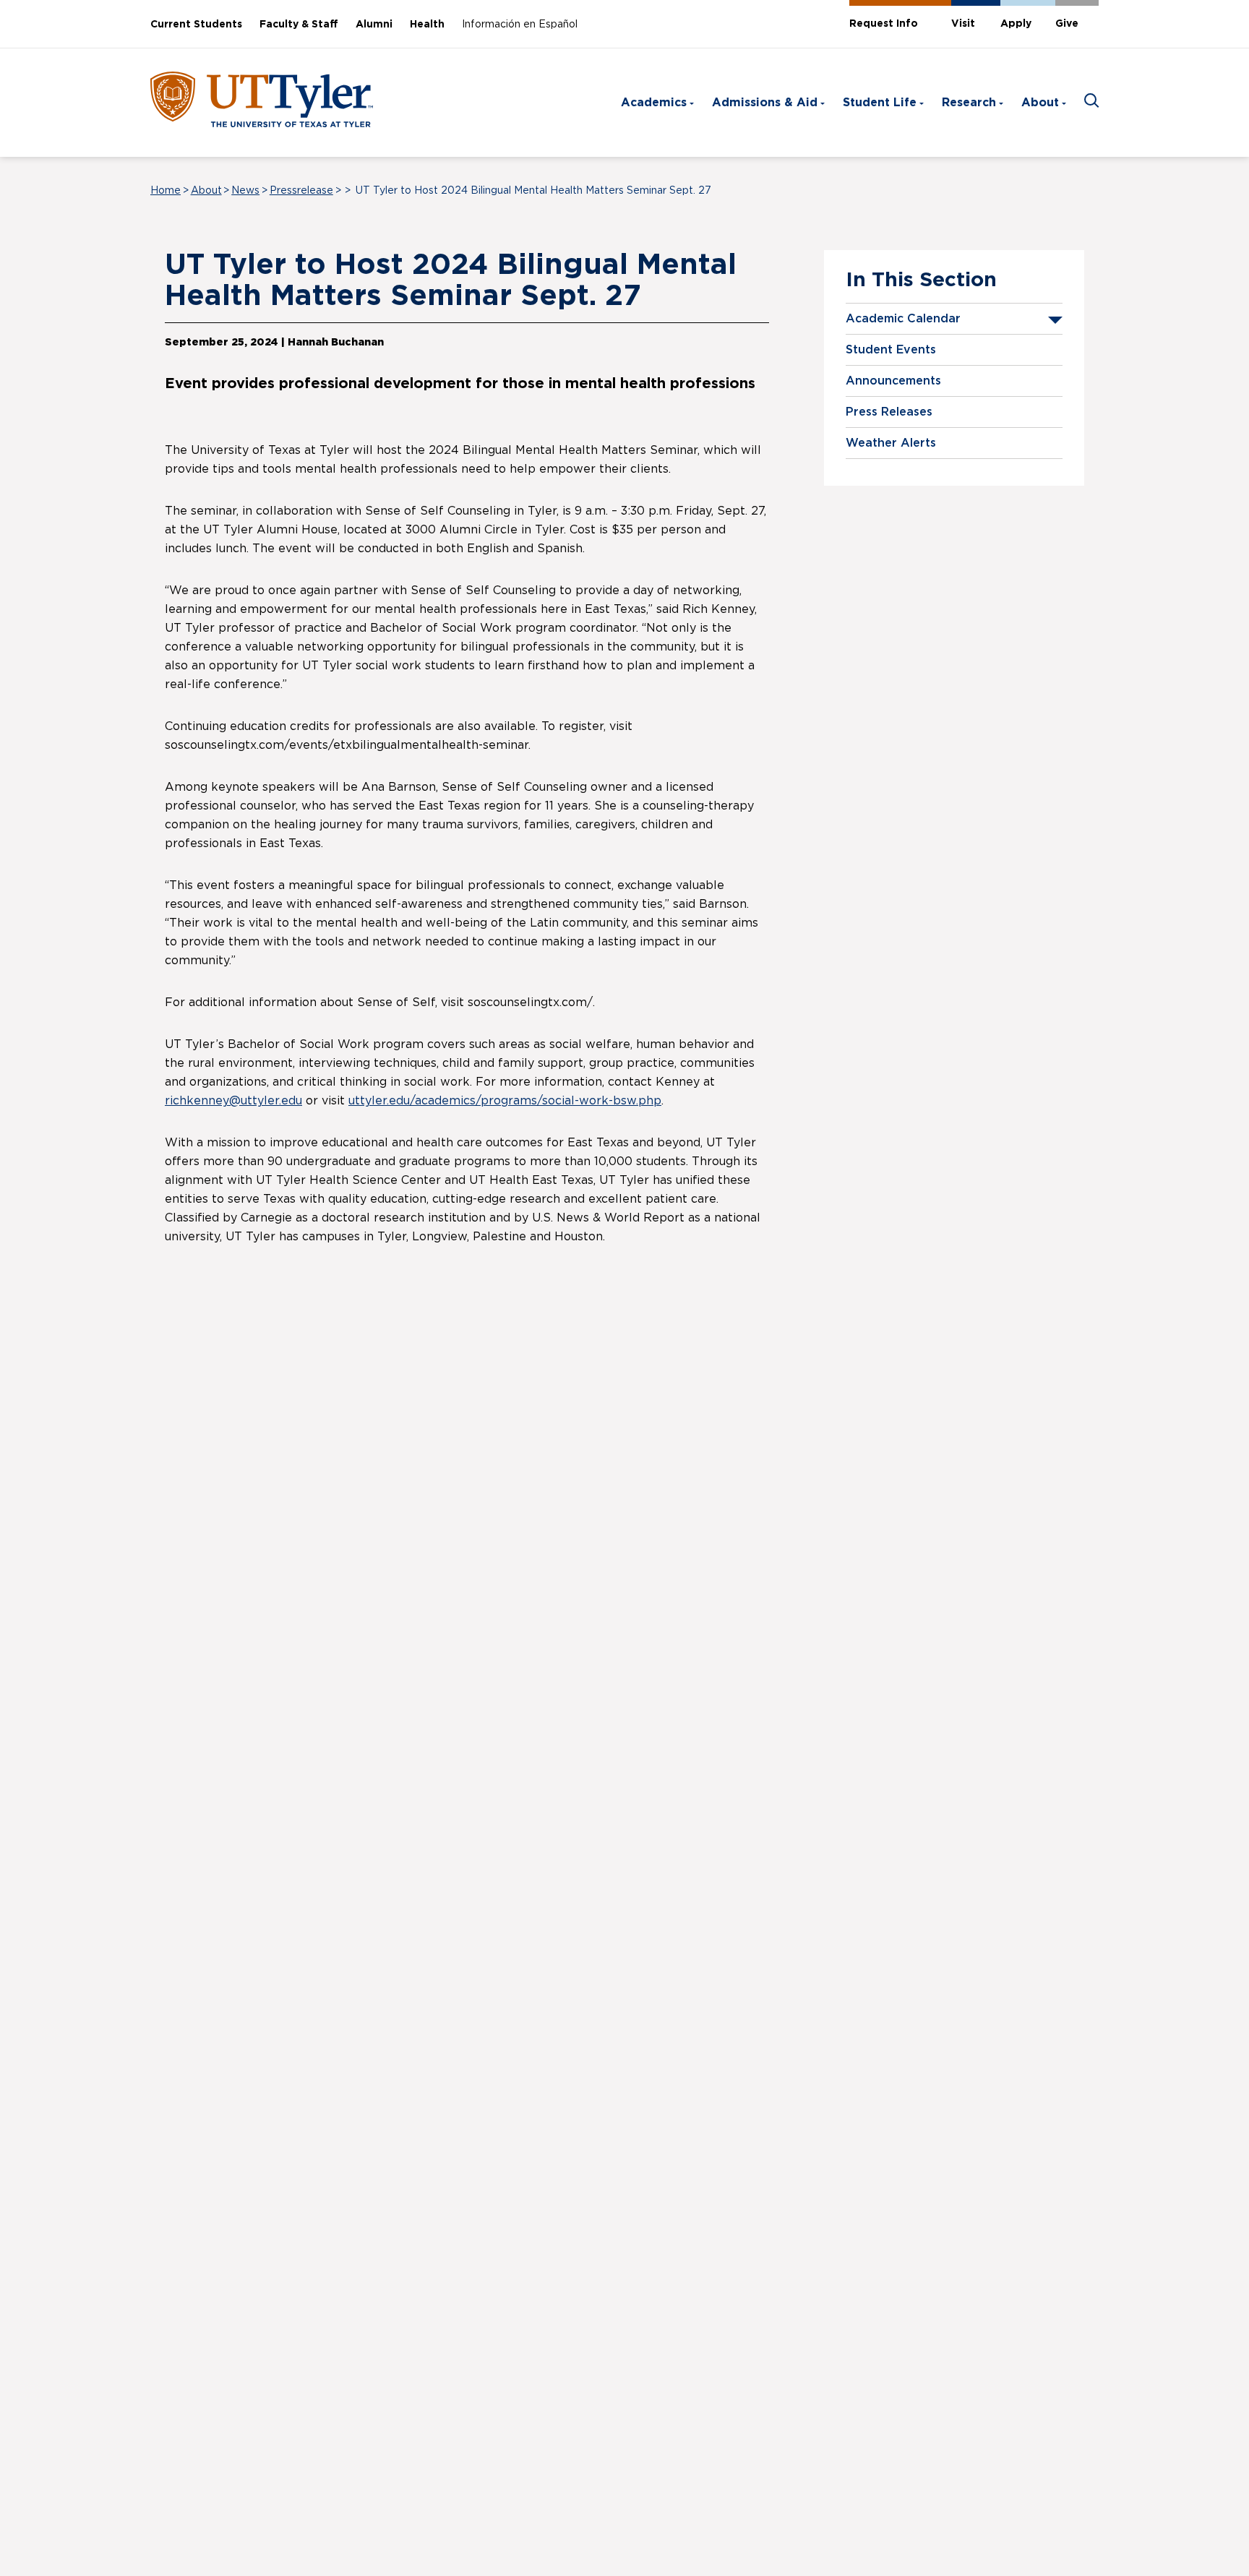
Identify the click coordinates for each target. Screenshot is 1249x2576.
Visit (963, 24)
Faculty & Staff (299, 25)
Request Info (884, 24)
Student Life (880, 103)
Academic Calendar (903, 319)
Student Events (891, 350)
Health (427, 25)
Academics (654, 103)
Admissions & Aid (765, 103)
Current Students (196, 25)
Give (1067, 24)
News (245, 191)
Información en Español (520, 25)
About (1040, 103)
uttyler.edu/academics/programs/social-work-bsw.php (505, 1101)
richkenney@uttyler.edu (233, 1101)
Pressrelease (301, 191)
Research (969, 103)
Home (166, 191)
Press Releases (889, 412)
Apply (1016, 24)
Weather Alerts (891, 443)
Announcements (893, 381)
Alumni (374, 25)
